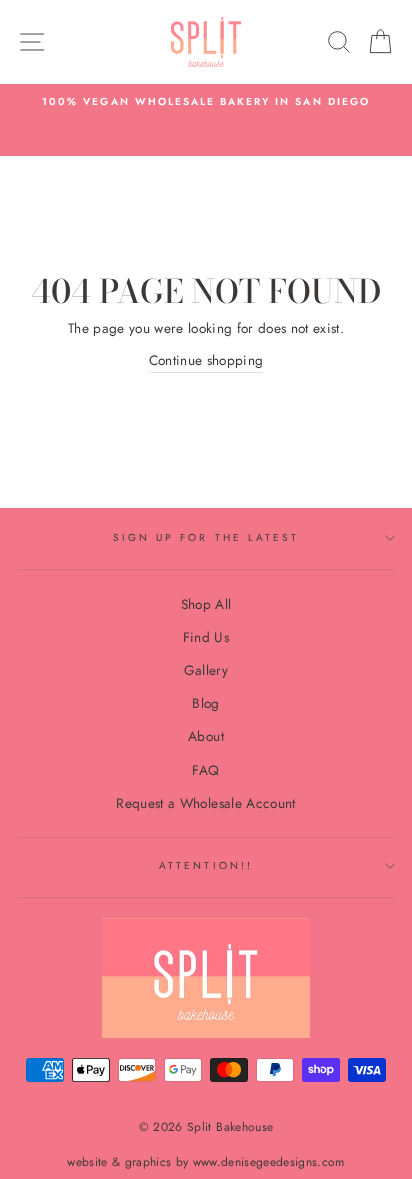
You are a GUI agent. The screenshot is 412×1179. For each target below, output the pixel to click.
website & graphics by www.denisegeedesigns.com (206, 1162)
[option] (206, 102)
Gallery (206, 670)
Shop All (206, 604)
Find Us (206, 637)
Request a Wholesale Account (205, 803)
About (206, 736)
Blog (205, 703)
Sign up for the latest (206, 537)
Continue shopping (206, 360)
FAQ (205, 770)
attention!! (206, 865)
